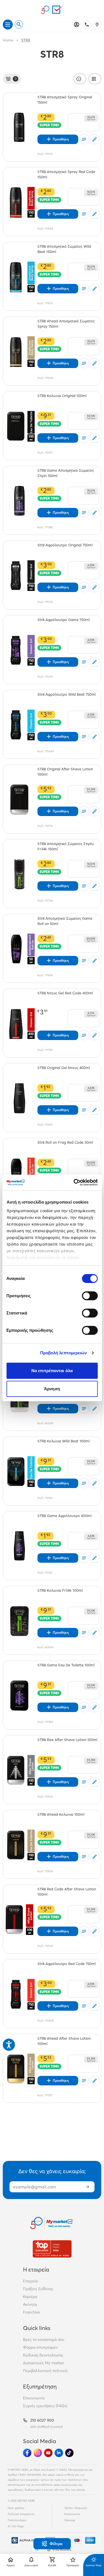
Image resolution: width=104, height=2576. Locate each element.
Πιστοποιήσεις (17, 2520)
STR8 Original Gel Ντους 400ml (64, 1068)
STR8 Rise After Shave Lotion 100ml (67, 1740)
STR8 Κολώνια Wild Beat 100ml (64, 1441)
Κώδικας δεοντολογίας (43, 2355)
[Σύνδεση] (77, 25)
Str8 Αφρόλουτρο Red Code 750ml (67, 1964)
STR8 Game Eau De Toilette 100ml (66, 1665)
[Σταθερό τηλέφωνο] (87, 25)
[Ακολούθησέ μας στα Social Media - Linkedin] (59, 2453)
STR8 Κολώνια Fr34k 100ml (60, 1590)
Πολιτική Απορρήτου (21, 2514)
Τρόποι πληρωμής (76, 2508)
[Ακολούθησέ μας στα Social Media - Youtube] (48, 2453)
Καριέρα (30, 2297)
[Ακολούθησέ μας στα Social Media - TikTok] (69, 2453)
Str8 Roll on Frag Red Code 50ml (65, 1142)
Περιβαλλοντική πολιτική (45, 2371)
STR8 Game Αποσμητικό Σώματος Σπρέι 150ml (66, 473)
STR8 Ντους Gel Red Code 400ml (65, 993)
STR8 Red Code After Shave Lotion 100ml (67, 1892)
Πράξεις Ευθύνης (38, 2289)
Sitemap (70, 2520)
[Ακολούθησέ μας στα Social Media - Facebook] (27, 2453)
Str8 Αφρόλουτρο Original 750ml (65, 545)
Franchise (31, 2312)
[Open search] (19, 25)
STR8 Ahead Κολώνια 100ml (61, 1814)
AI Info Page (16, 2526)
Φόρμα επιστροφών (40, 2347)
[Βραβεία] (52, 2249)
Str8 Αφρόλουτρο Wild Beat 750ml (67, 694)
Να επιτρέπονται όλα (52, 1371)
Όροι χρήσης (16, 2508)
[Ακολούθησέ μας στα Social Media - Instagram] (38, 2453)
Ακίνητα (30, 2304)
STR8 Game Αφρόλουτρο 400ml (64, 1516)
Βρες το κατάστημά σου (44, 2339)
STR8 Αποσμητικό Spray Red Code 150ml (66, 174)
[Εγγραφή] (88, 2187)
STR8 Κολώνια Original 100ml (62, 396)
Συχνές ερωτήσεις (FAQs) (45, 2406)
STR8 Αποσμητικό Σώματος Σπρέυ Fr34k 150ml (66, 846)
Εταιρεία (30, 2281)
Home (8, 40)
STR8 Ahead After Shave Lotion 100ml (64, 2041)
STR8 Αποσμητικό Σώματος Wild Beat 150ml (64, 249)
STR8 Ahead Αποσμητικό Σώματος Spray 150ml (66, 324)
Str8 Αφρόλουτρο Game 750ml (64, 620)
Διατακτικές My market (43, 2363)
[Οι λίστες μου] (84, 139)
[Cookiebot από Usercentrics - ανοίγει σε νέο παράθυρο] (74, 1182)
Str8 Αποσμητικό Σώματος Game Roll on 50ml (65, 921)
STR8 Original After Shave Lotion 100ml (65, 772)
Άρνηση (52, 1389)
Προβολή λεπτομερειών (64, 1353)
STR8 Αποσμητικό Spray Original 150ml (65, 100)
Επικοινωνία (34, 2398)
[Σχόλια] (95, 139)
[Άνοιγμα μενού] (8, 25)
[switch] (90, 1296)
